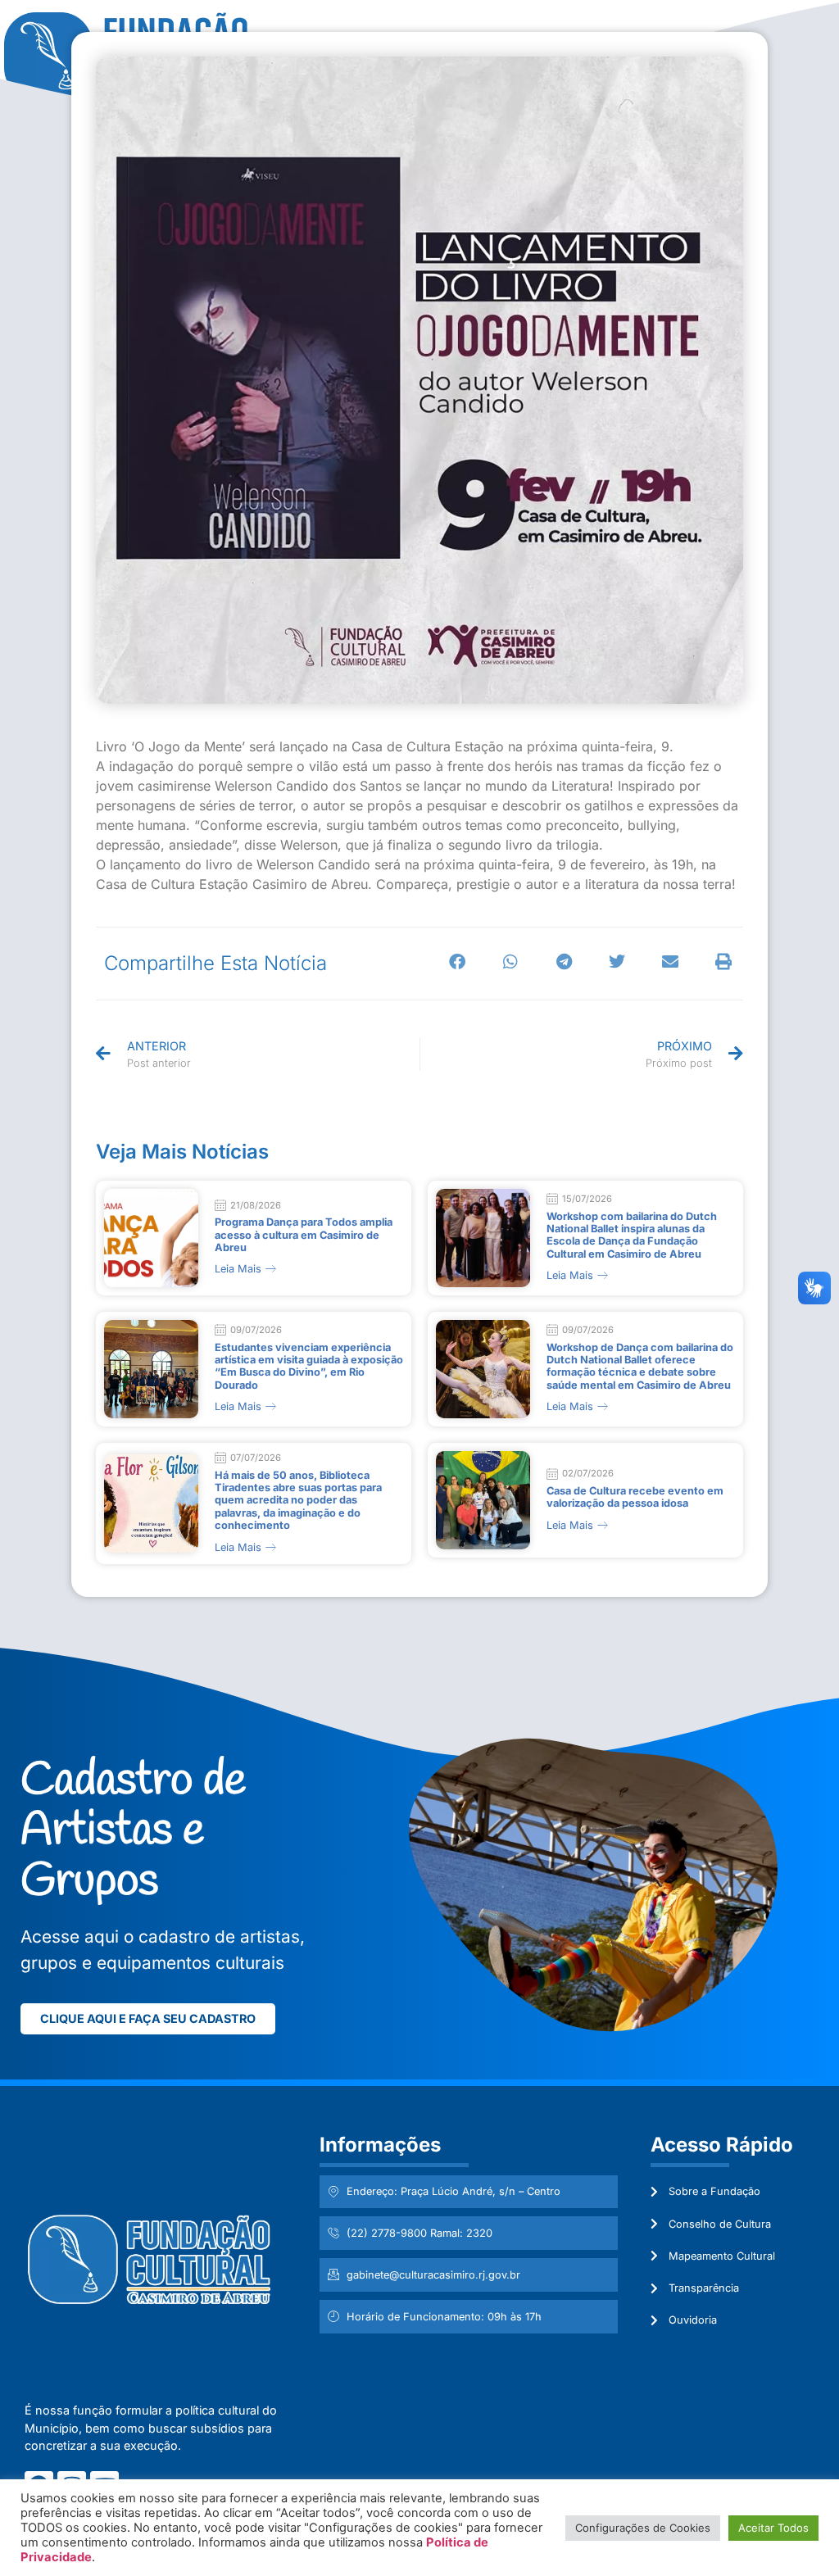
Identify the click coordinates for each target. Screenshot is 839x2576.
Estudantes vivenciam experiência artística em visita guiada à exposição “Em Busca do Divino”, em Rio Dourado (309, 1366)
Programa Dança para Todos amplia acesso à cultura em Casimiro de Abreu (304, 1235)
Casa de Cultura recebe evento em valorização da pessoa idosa (635, 1497)
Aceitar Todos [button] (773, 2528)
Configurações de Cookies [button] (643, 2528)
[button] (458, 962)
